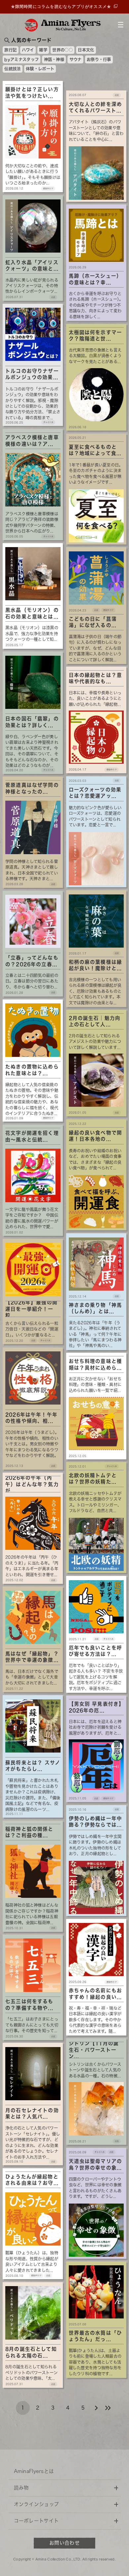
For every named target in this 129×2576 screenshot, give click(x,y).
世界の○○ (62, 50)
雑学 (43, 50)
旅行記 (10, 50)
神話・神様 (54, 59)
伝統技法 (12, 69)
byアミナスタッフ (21, 59)
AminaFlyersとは (34, 2471)
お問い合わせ (64, 2543)
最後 (108, 2408)
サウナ (76, 59)
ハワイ (28, 50)
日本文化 (86, 50)
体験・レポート (40, 69)
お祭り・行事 (99, 59)
